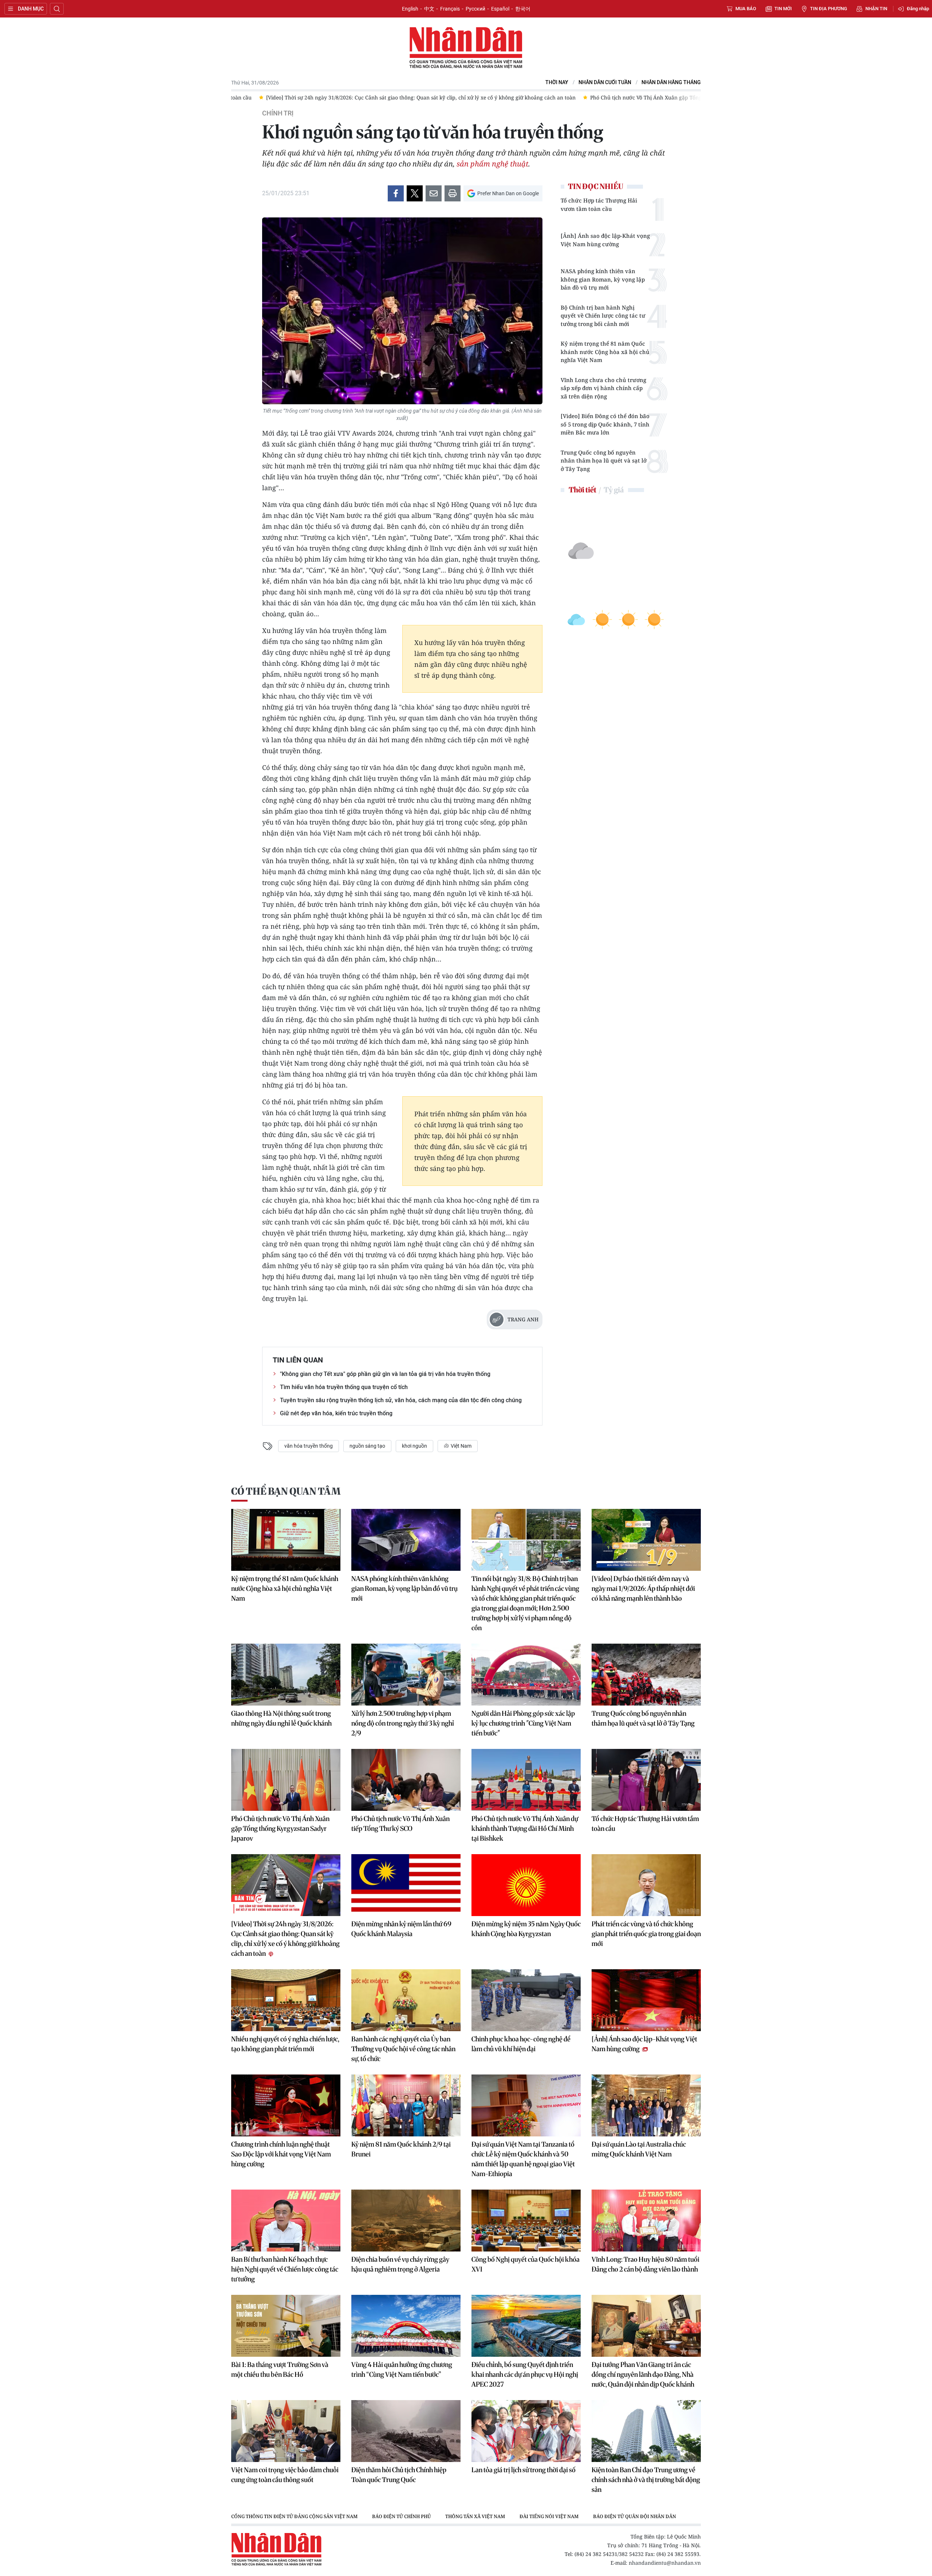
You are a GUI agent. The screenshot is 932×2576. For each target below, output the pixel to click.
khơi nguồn (414, 1446)
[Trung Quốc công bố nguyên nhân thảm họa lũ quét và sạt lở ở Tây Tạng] (646, 1675)
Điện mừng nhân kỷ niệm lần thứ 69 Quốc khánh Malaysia (401, 1929)
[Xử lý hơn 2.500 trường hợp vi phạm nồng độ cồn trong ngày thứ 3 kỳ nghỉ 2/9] (406, 1675)
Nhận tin (876, 9)
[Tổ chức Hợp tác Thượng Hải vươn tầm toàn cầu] (646, 1780)
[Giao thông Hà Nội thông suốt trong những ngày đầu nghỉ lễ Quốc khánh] (286, 1675)
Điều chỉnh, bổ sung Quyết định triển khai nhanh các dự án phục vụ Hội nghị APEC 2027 (525, 2374)
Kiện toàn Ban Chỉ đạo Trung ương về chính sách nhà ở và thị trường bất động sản (646, 2480)
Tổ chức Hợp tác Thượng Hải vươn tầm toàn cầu (599, 204)
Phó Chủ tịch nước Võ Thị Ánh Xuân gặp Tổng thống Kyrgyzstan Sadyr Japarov (280, 1828)
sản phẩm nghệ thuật (492, 164)
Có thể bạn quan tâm (286, 1491)
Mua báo (746, 9)
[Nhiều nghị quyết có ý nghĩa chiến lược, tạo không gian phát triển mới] (286, 2000)
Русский (475, 9)
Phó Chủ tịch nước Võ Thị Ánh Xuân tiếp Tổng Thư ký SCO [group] (661, 97)
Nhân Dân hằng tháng (671, 82)
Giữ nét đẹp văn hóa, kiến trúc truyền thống (336, 1413)
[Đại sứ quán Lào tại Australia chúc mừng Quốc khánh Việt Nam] (646, 2105)
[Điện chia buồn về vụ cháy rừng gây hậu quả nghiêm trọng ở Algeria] (406, 2221)
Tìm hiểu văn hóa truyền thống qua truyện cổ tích (344, 1387)
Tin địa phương (829, 9)
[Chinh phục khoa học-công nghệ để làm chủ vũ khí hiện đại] (526, 2000)
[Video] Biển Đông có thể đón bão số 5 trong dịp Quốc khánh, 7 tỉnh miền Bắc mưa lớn (605, 424)
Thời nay (557, 82)
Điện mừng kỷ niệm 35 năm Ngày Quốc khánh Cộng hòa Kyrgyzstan (526, 1929)
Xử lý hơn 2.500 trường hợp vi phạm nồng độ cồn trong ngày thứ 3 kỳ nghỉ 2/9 (403, 1723)
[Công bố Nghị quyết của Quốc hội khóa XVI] (526, 2221)
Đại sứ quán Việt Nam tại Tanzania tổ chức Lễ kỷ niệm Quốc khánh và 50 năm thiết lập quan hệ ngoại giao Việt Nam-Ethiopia (523, 2159)
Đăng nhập (918, 9)
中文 (429, 9)
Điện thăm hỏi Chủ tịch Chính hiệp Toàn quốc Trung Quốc (399, 2475)
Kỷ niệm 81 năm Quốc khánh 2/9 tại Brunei (401, 2149)
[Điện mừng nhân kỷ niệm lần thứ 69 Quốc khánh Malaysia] (406, 1885)
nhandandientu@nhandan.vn (665, 2563)
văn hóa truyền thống (309, 1446)
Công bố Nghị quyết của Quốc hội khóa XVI (526, 2264)
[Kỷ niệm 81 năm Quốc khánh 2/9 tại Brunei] (406, 2105)
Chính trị (278, 113)
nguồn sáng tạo (367, 1446)
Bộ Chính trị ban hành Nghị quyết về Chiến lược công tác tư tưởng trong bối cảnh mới (603, 316)
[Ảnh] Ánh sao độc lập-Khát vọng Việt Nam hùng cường (605, 240)
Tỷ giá (614, 490)
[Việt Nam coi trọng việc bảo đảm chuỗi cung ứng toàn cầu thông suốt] (286, 2431)
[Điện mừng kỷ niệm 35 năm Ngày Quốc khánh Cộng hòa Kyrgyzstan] (526, 1885)
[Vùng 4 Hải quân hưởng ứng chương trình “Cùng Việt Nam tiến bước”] (406, 2326)
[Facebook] (396, 193)
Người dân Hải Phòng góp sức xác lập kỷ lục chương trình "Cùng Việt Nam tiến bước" (523, 1723)
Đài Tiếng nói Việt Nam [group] (549, 2516)
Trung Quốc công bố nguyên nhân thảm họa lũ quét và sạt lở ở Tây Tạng (604, 461)
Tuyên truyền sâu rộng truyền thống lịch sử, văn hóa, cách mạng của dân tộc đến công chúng (401, 1400)
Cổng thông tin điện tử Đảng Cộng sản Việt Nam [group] (294, 2516)
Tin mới (783, 9)
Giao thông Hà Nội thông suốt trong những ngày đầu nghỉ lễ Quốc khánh (281, 1718)
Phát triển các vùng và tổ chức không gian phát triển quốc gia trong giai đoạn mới (646, 1934)
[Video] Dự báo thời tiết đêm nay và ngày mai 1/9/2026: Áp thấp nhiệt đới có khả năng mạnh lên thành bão (643, 1588)
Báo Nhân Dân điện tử (466, 48)
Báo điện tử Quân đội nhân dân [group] (635, 2516)
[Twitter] (415, 193)
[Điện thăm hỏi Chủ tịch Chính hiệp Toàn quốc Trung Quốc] (406, 2431)
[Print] (453, 193)
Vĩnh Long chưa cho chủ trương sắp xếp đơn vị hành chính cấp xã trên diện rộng (603, 388)
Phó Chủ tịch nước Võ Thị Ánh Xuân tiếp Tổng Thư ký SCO (400, 1824)
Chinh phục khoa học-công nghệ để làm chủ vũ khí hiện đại (521, 2044)
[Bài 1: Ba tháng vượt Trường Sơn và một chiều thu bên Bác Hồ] (286, 2326)
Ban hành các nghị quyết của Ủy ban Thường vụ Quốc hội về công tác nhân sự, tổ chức (403, 2049)
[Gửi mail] (434, 193)
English (410, 9)
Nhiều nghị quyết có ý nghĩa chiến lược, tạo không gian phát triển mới (285, 2044)
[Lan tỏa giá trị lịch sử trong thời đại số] (526, 2431)
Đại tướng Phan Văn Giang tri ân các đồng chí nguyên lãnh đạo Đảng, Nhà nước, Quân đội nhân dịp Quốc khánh (643, 2374)
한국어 (523, 9)
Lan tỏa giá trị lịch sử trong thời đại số (524, 2470)
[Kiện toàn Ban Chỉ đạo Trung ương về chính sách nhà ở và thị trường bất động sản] (646, 2431)
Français (450, 9)
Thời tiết (582, 490)
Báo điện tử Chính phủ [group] (401, 2516)
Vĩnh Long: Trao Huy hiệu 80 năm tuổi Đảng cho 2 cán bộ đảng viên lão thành (645, 2264)
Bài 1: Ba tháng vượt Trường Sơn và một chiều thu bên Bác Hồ (280, 2369)
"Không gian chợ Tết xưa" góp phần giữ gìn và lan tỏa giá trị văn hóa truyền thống (385, 1374)
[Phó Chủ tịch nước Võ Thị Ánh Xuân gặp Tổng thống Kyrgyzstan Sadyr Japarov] (286, 1780)
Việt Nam (461, 1446)
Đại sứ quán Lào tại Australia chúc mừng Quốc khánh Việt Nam (639, 2149)
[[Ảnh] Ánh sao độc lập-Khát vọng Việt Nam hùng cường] (646, 2000)
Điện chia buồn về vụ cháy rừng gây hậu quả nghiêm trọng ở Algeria (400, 2264)
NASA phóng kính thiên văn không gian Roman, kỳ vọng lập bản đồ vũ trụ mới (603, 279)
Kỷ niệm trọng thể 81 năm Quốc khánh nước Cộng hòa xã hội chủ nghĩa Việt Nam (605, 352)
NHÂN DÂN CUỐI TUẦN (605, 82)
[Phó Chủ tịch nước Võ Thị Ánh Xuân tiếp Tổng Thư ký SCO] (406, 1780)
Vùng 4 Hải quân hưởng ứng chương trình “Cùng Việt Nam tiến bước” (402, 2369)
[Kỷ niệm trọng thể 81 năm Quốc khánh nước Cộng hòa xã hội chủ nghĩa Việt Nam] (286, 1540)
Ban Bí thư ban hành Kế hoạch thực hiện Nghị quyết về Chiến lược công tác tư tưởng (285, 2269)
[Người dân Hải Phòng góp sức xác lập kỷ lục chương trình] (526, 1675)
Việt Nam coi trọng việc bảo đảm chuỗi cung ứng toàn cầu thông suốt (285, 2475)
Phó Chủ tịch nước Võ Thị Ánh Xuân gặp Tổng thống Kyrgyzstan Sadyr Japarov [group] (479, 97)
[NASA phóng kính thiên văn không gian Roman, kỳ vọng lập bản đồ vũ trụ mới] (406, 1540)
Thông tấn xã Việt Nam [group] (475, 2516)
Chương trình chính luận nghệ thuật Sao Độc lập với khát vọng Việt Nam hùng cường (281, 2154)
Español (500, 9)
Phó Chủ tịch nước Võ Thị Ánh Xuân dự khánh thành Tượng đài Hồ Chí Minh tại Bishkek (525, 1828)
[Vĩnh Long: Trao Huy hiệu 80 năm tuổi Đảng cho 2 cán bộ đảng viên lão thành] (646, 2221)
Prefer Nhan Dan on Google (508, 193)
